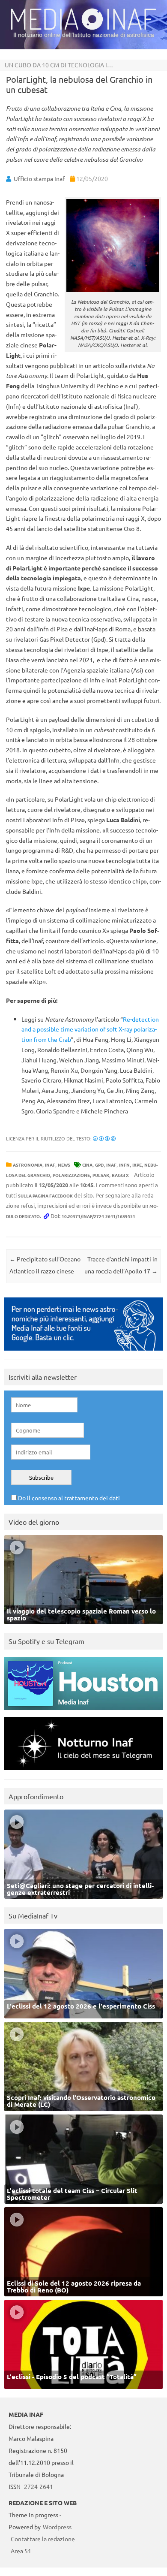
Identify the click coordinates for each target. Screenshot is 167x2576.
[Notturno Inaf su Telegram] (83, 1772)
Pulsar (101, 1175)
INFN (124, 1165)
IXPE (137, 1165)
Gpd (99, 1165)
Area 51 (21, 2551)
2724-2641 (39, 2486)
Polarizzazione (71, 1175)
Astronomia (28, 1165)
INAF (50, 1165)
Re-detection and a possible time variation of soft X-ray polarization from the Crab (90, 1029)
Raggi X (120, 1175)
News (64, 1165)
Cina (87, 1165)
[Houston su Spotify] (83, 1712)
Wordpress (57, 2527)
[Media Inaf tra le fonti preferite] (83, 1353)
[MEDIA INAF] (83, 28)
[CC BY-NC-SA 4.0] (104, 1138)
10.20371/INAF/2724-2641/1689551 (98, 1216)
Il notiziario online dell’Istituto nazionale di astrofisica (84, 35)
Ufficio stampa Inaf (39, 178)
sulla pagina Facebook (45, 1196)
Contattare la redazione (43, 2539)
